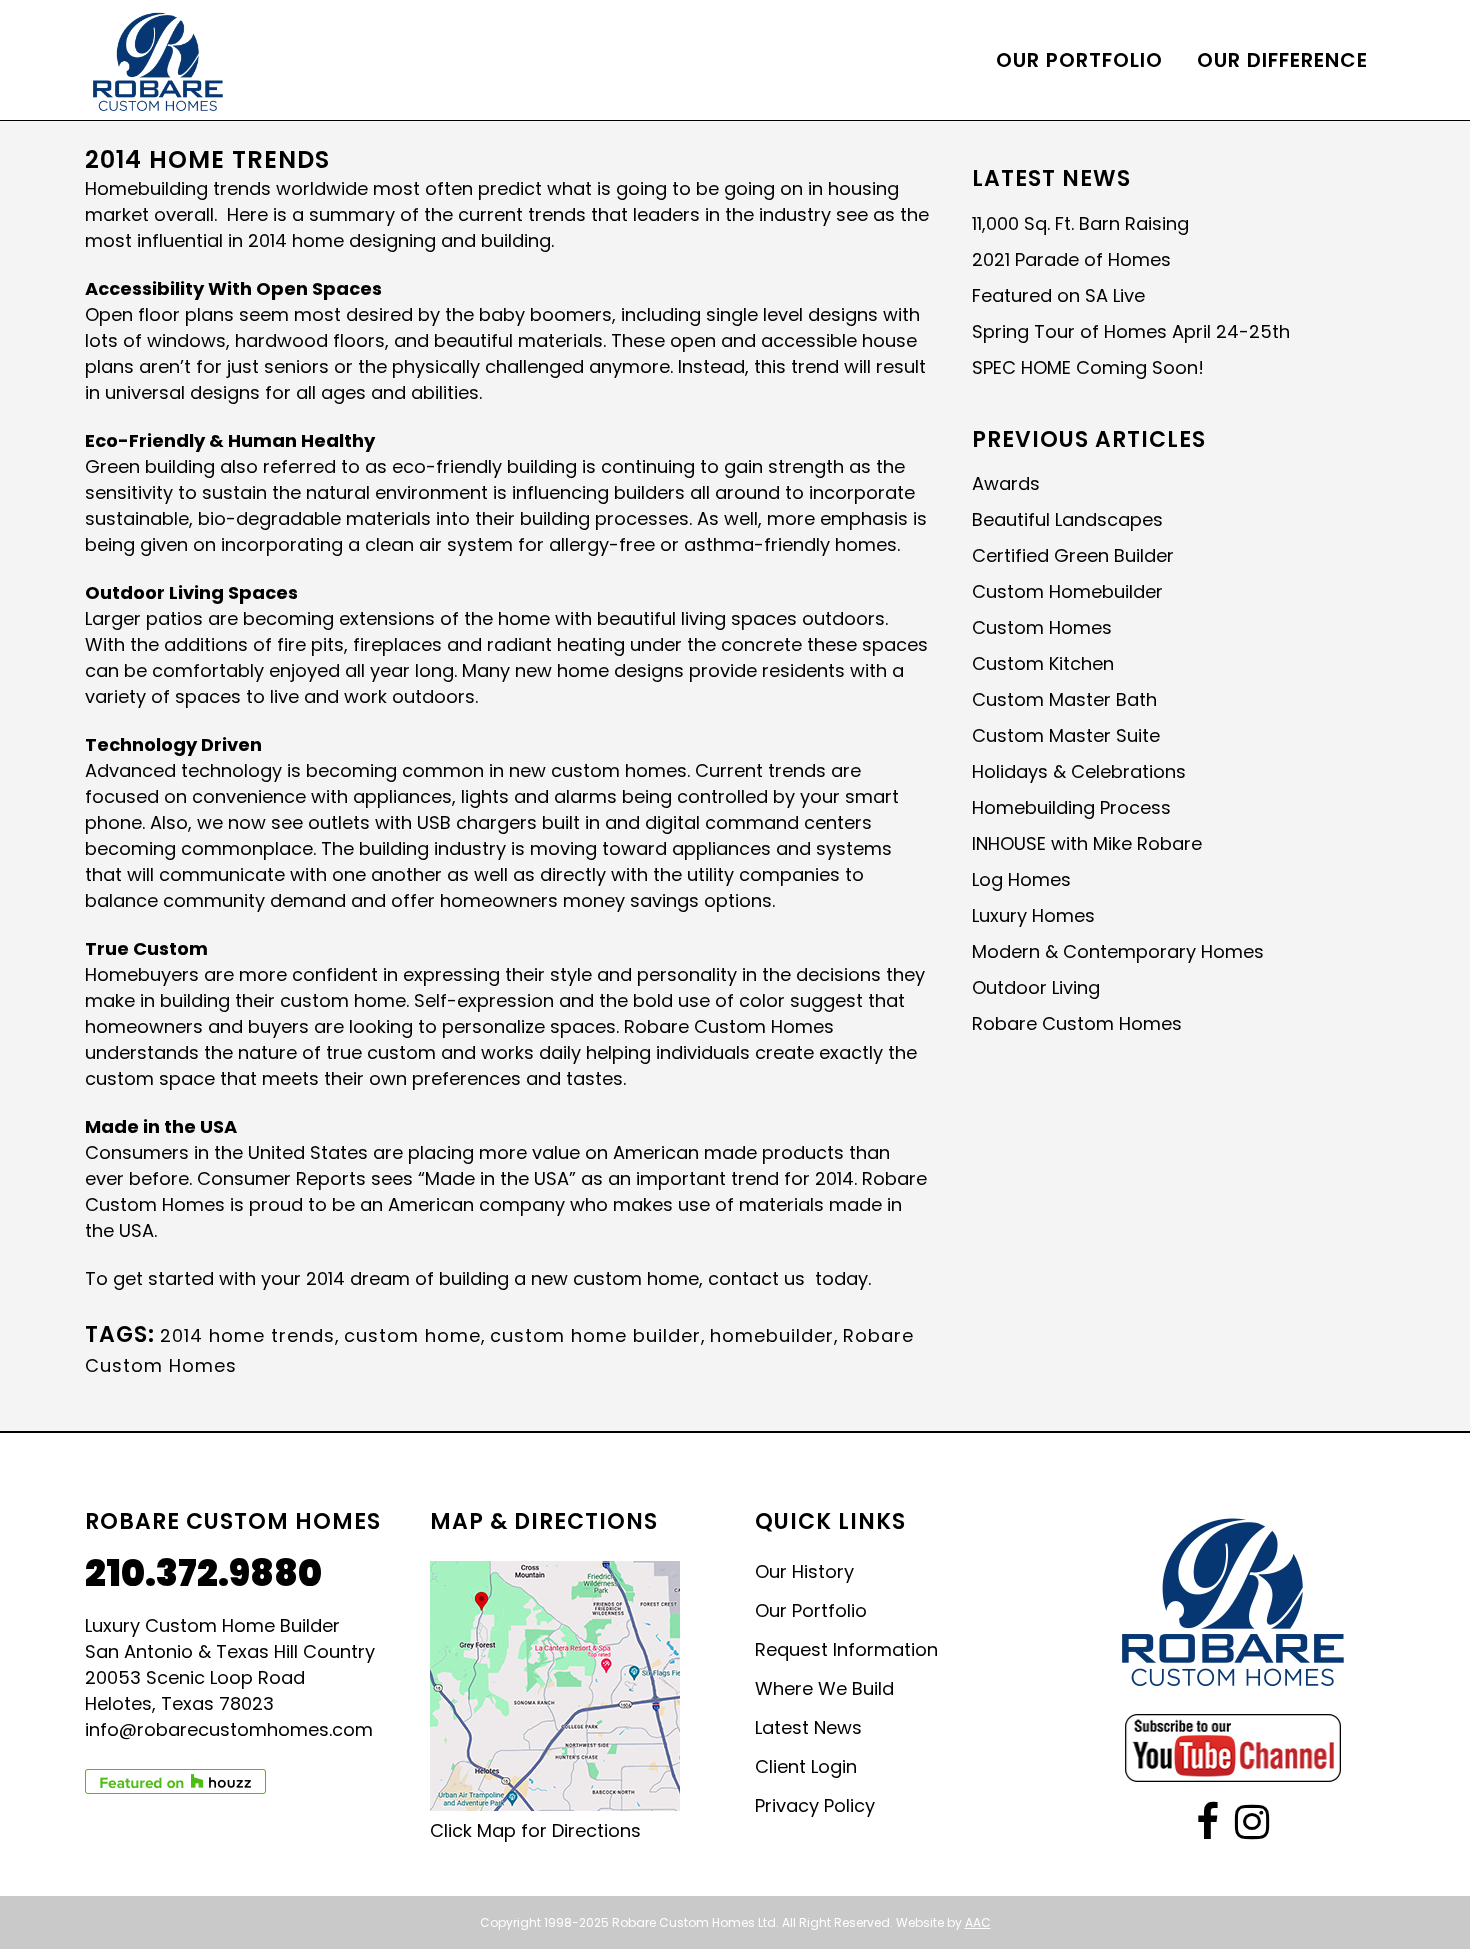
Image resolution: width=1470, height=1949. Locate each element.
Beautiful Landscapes (1067, 519)
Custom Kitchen (1043, 663)
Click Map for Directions (535, 1830)
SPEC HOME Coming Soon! (1088, 367)
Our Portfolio (811, 1611)
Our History (804, 1572)
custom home (412, 1335)
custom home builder (595, 1335)
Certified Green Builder (1073, 555)
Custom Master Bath (1064, 699)
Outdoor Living (1036, 987)
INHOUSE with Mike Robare (1087, 843)
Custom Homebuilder (1067, 591)
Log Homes (1021, 879)
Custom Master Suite (1066, 735)
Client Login (806, 1767)
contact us (756, 1278)
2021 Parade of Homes (1071, 259)
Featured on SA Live (1058, 295)
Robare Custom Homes (1077, 1023)
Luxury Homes (1033, 915)
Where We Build (824, 1689)
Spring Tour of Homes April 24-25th (1131, 331)
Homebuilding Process (1071, 807)
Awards (1006, 483)
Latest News (808, 1728)
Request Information (846, 1650)
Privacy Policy (815, 1806)
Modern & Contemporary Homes (1118, 951)
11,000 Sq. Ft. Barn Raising (1080, 223)
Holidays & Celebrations (1079, 771)
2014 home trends (247, 1335)
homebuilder (772, 1335)
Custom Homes (1042, 627)
